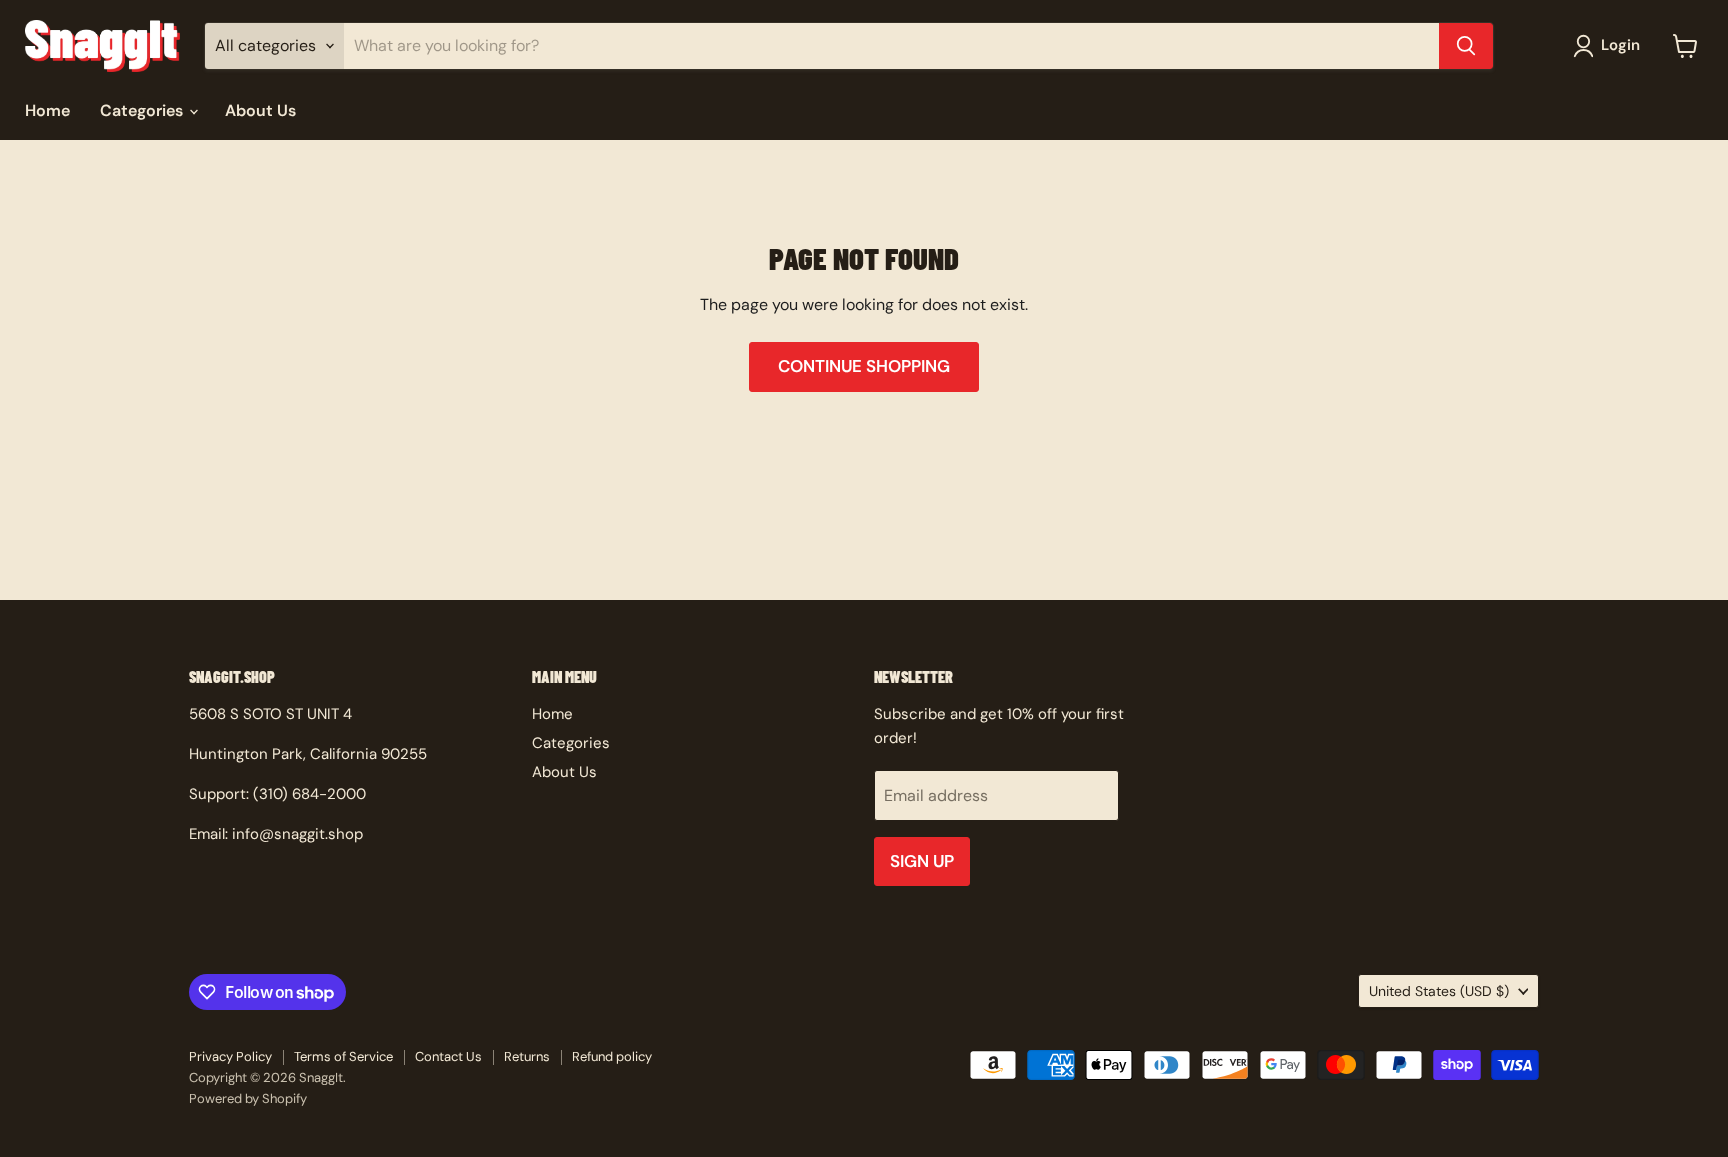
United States (1439, 991)
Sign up (922, 861)
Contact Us (448, 1056)
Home (47, 110)
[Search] (1466, 46)
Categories (143, 110)
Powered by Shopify (248, 1098)
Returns (527, 1056)
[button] (1610, 46)
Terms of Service (343, 1056)
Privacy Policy (230, 1056)
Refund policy (612, 1056)
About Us (260, 110)
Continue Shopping (864, 366)
